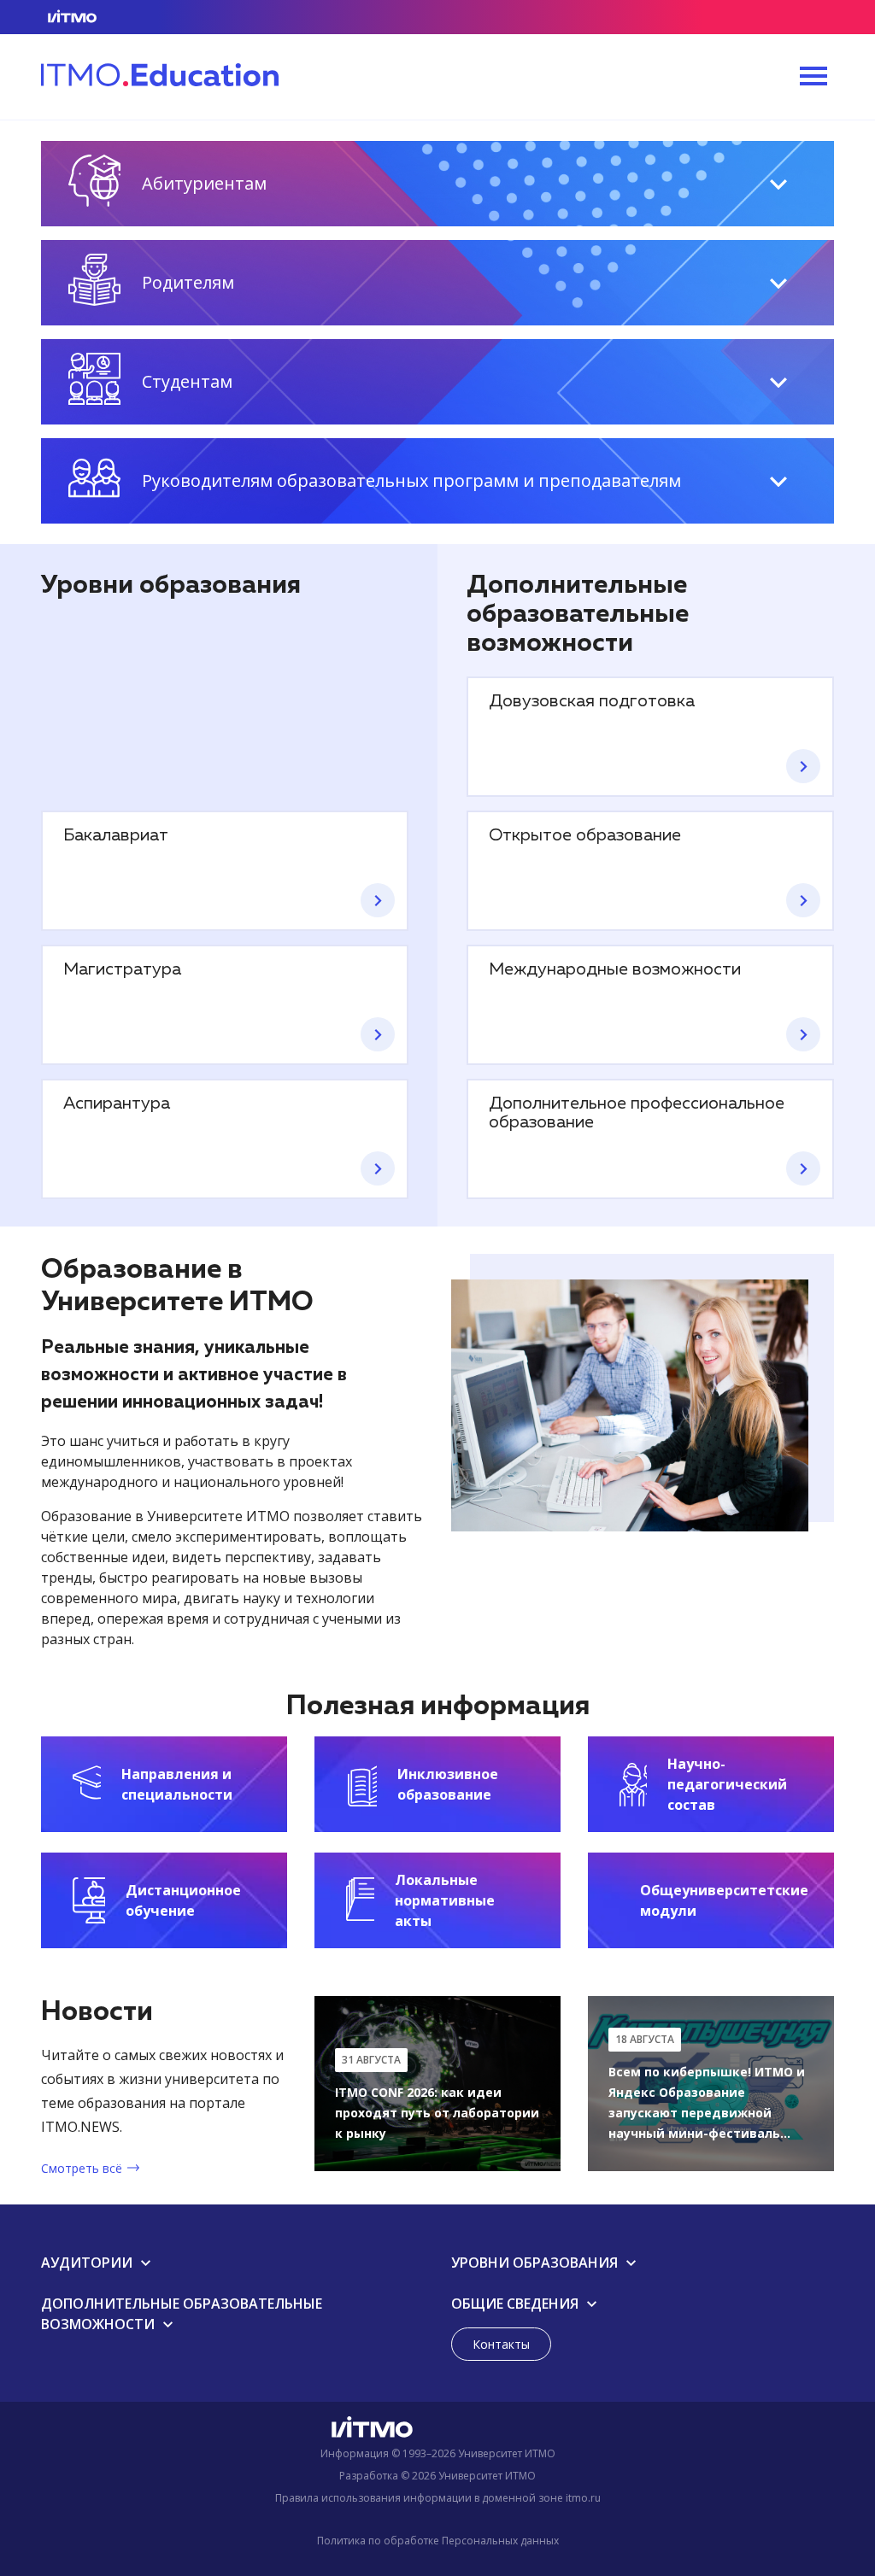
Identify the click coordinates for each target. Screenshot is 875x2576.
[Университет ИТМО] (437, 2431)
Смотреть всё (82, 2168)
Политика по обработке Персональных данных (438, 2541)
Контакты (501, 2344)
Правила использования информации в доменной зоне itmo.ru (438, 2498)
